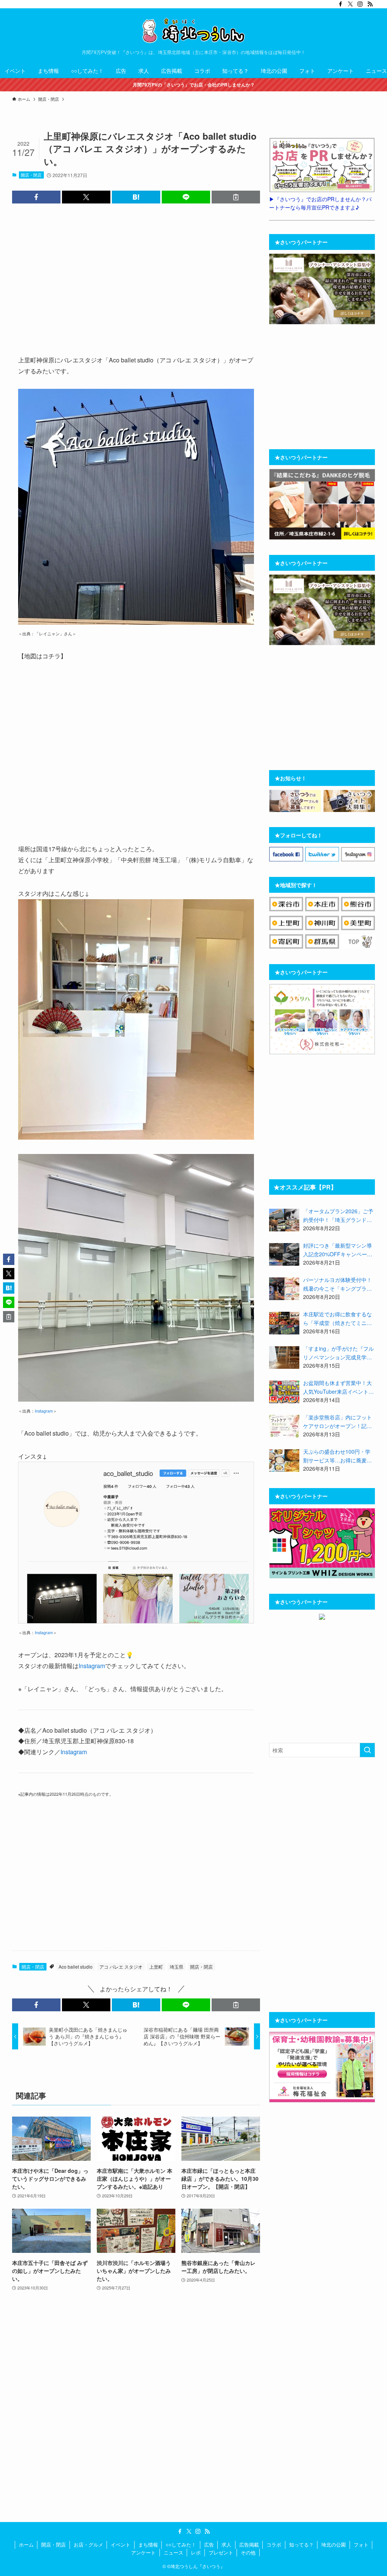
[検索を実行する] (367, 1750)
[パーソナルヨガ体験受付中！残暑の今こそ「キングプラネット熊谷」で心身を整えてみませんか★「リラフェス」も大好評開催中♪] (284, 1289)
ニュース (173, 2552)
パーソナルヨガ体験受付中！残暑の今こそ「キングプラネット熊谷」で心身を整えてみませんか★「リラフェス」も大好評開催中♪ (337, 1284)
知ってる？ (301, 2544)
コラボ (274, 2544)
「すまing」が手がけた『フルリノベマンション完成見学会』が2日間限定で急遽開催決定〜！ (339, 1353)
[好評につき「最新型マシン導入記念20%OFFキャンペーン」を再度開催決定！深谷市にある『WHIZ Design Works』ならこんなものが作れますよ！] (284, 1254)
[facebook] (341, 4)
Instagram (44, 1411)
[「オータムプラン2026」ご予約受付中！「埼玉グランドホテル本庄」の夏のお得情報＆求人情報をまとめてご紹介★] (284, 1220)
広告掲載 (249, 2544)
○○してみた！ (181, 2544)
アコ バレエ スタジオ (121, 1967)
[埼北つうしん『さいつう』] (193, 31)
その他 (248, 2552)
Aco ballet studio (76, 1967)
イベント (121, 2544)
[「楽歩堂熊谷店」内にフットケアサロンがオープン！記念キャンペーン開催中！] (284, 1426)
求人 (226, 2544)
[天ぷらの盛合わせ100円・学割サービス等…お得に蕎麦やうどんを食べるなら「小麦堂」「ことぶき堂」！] (284, 1461)
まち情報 (148, 2544)
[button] (36, 197)
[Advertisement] (136, 278)
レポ (196, 2552)
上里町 (156, 1967)
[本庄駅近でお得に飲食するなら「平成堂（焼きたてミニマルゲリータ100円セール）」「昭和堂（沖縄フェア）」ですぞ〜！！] (284, 1323)
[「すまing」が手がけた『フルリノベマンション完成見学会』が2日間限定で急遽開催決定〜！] (284, 1357)
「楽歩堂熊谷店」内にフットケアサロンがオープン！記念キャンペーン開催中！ (337, 1422)
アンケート (143, 2552)
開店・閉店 (31, 175)
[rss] (370, 4)
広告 (209, 2544)
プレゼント (221, 2552)
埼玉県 (176, 1967)
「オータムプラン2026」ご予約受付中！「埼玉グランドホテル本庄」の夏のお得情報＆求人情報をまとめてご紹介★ (338, 1216)
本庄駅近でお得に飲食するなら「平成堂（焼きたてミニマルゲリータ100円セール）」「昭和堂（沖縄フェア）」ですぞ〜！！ (337, 1319)
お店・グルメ (88, 2544)
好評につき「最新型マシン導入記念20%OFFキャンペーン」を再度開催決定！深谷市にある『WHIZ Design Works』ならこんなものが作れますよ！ (337, 1250)
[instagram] (360, 4)
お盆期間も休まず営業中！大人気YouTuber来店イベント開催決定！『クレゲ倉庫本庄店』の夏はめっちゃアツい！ (338, 1387)
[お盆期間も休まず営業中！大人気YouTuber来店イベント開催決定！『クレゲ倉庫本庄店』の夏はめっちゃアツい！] (284, 1392)
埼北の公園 (334, 2544)
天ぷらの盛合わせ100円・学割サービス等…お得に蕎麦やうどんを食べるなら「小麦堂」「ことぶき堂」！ (337, 1456)
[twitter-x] (350, 4)
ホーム (26, 2544)
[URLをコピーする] (236, 197)
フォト (361, 2544)
